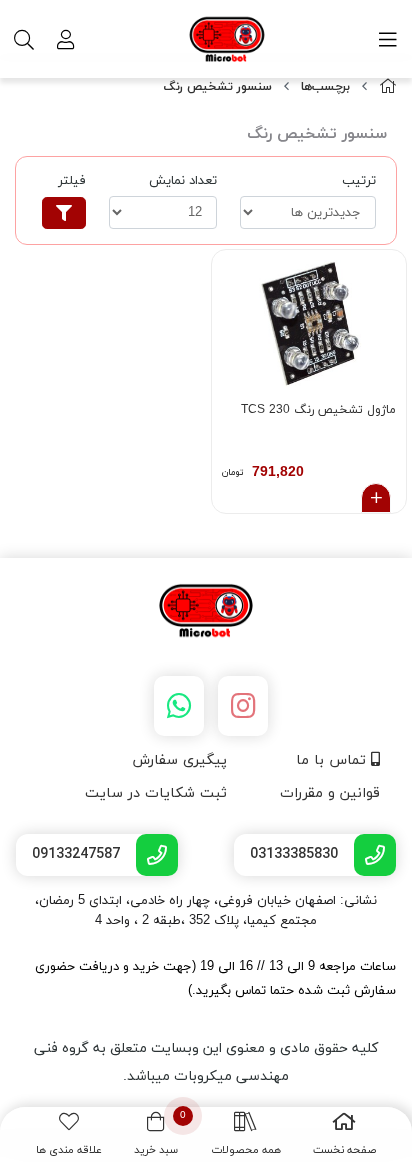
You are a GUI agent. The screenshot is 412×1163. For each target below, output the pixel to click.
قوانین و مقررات (330, 793)
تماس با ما (333, 760)
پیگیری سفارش (179, 760)
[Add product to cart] (376, 498)
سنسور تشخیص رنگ (218, 87)
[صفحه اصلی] (388, 87)
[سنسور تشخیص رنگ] (206, 612)
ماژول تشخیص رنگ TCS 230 (318, 410)
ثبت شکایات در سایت (156, 793)
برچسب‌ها (325, 87)
